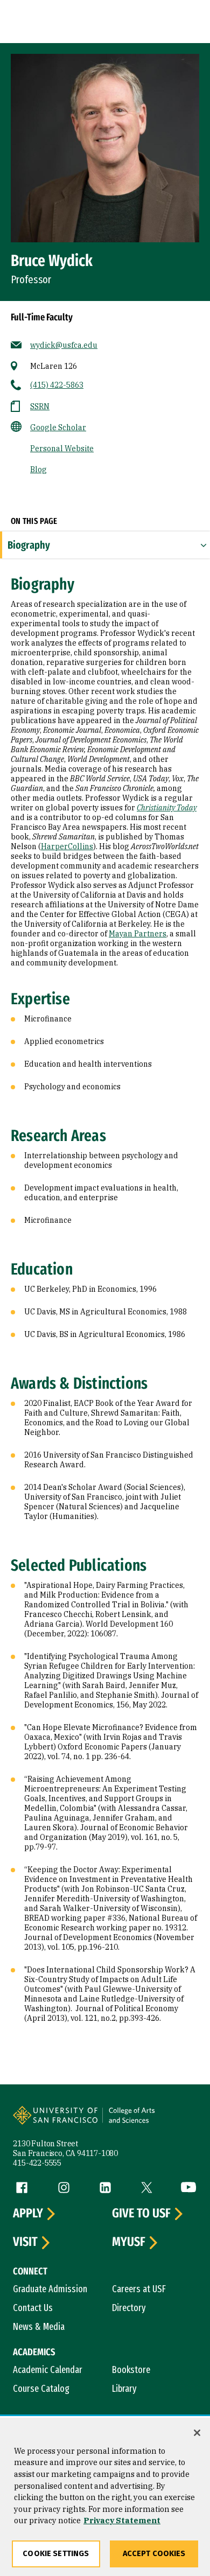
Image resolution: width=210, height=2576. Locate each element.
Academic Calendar (48, 2370)
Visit (25, 2242)
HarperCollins (67, 846)
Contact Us (33, 2308)
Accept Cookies (154, 2554)
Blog (38, 470)
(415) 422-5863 (57, 385)
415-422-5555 (37, 2163)
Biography (29, 545)
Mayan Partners (138, 934)
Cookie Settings (56, 2554)
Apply (28, 2214)
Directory (129, 2308)
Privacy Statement (122, 2520)
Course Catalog (41, 2389)
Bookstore (131, 2370)
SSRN (40, 407)
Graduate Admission (50, 2289)
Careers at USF (139, 2289)
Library (124, 2389)
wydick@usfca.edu (64, 345)
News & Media (39, 2327)
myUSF (129, 2242)
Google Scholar (58, 428)
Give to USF (141, 2214)
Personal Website (62, 449)
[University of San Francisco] (59, 2122)
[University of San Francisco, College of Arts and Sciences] (149, 2122)
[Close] (197, 2433)
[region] (105, 2497)
